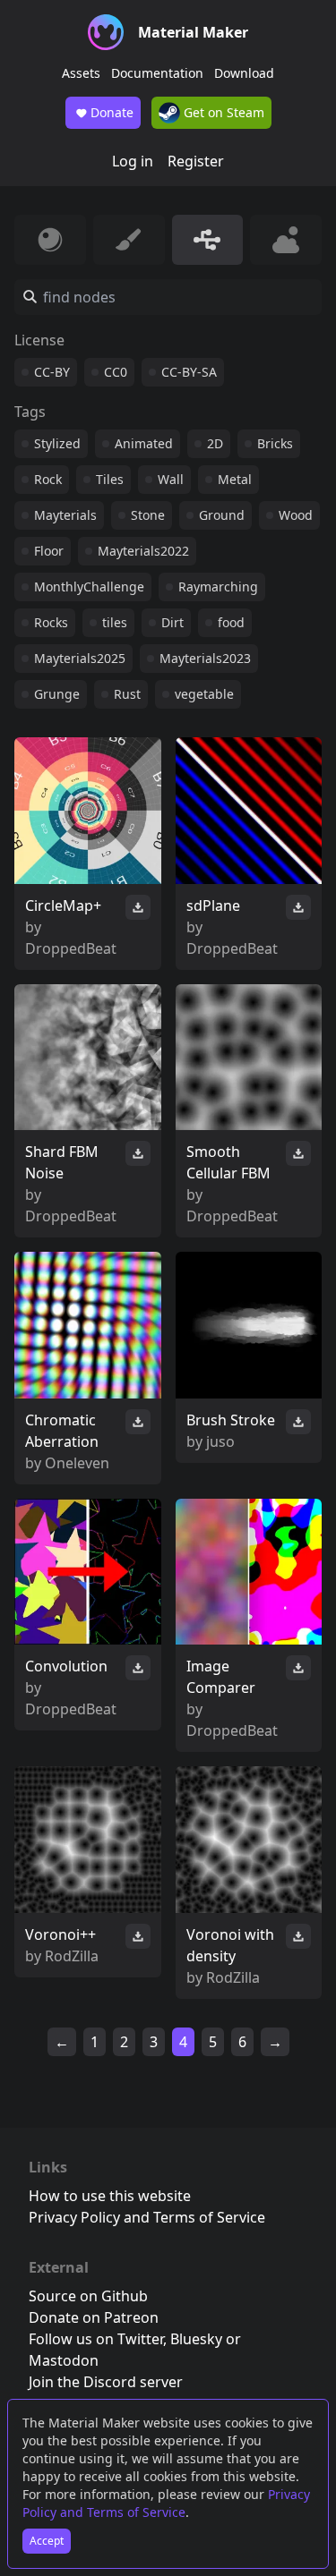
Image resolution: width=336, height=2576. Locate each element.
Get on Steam (222, 112)
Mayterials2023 (205, 658)
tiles (115, 622)
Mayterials (65, 515)
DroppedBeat (71, 948)
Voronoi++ (60, 1934)
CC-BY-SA (189, 372)
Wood (296, 515)
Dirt (172, 622)
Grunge (57, 694)
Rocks (51, 622)
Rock (48, 479)
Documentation (157, 73)
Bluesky (196, 2339)
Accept (47, 2541)
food (231, 622)
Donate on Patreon (94, 2317)
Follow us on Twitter (96, 2339)
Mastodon (64, 2360)
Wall (171, 479)
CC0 (116, 372)
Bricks (275, 443)
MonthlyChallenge (89, 587)
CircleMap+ (63, 905)
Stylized (57, 443)
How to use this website (110, 2196)
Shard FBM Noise (62, 1162)
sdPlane (213, 905)
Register (196, 161)
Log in (133, 161)
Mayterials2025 (80, 658)
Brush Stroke (231, 1420)
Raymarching (218, 587)
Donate (112, 112)
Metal (235, 479)
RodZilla (72, 1956)
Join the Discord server (106, 2382)
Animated (144, 443)
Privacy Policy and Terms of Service (166, 2503)
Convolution (66, 1666)
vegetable (204, 694)
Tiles (110, 479)
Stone (148, 515)
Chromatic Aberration (62, 1431)
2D (215, 443)
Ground (222, 515)
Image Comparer (221, 1677)
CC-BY (52, 372)
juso (220, 1441)
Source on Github (88, 2296)
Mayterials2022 (143, 551)
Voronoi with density (230, 1945)
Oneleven (77, 1463)
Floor (49, 551)
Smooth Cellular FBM (228, 1162)
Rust (127, 694)
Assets (81, 73)
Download (244, 73)
